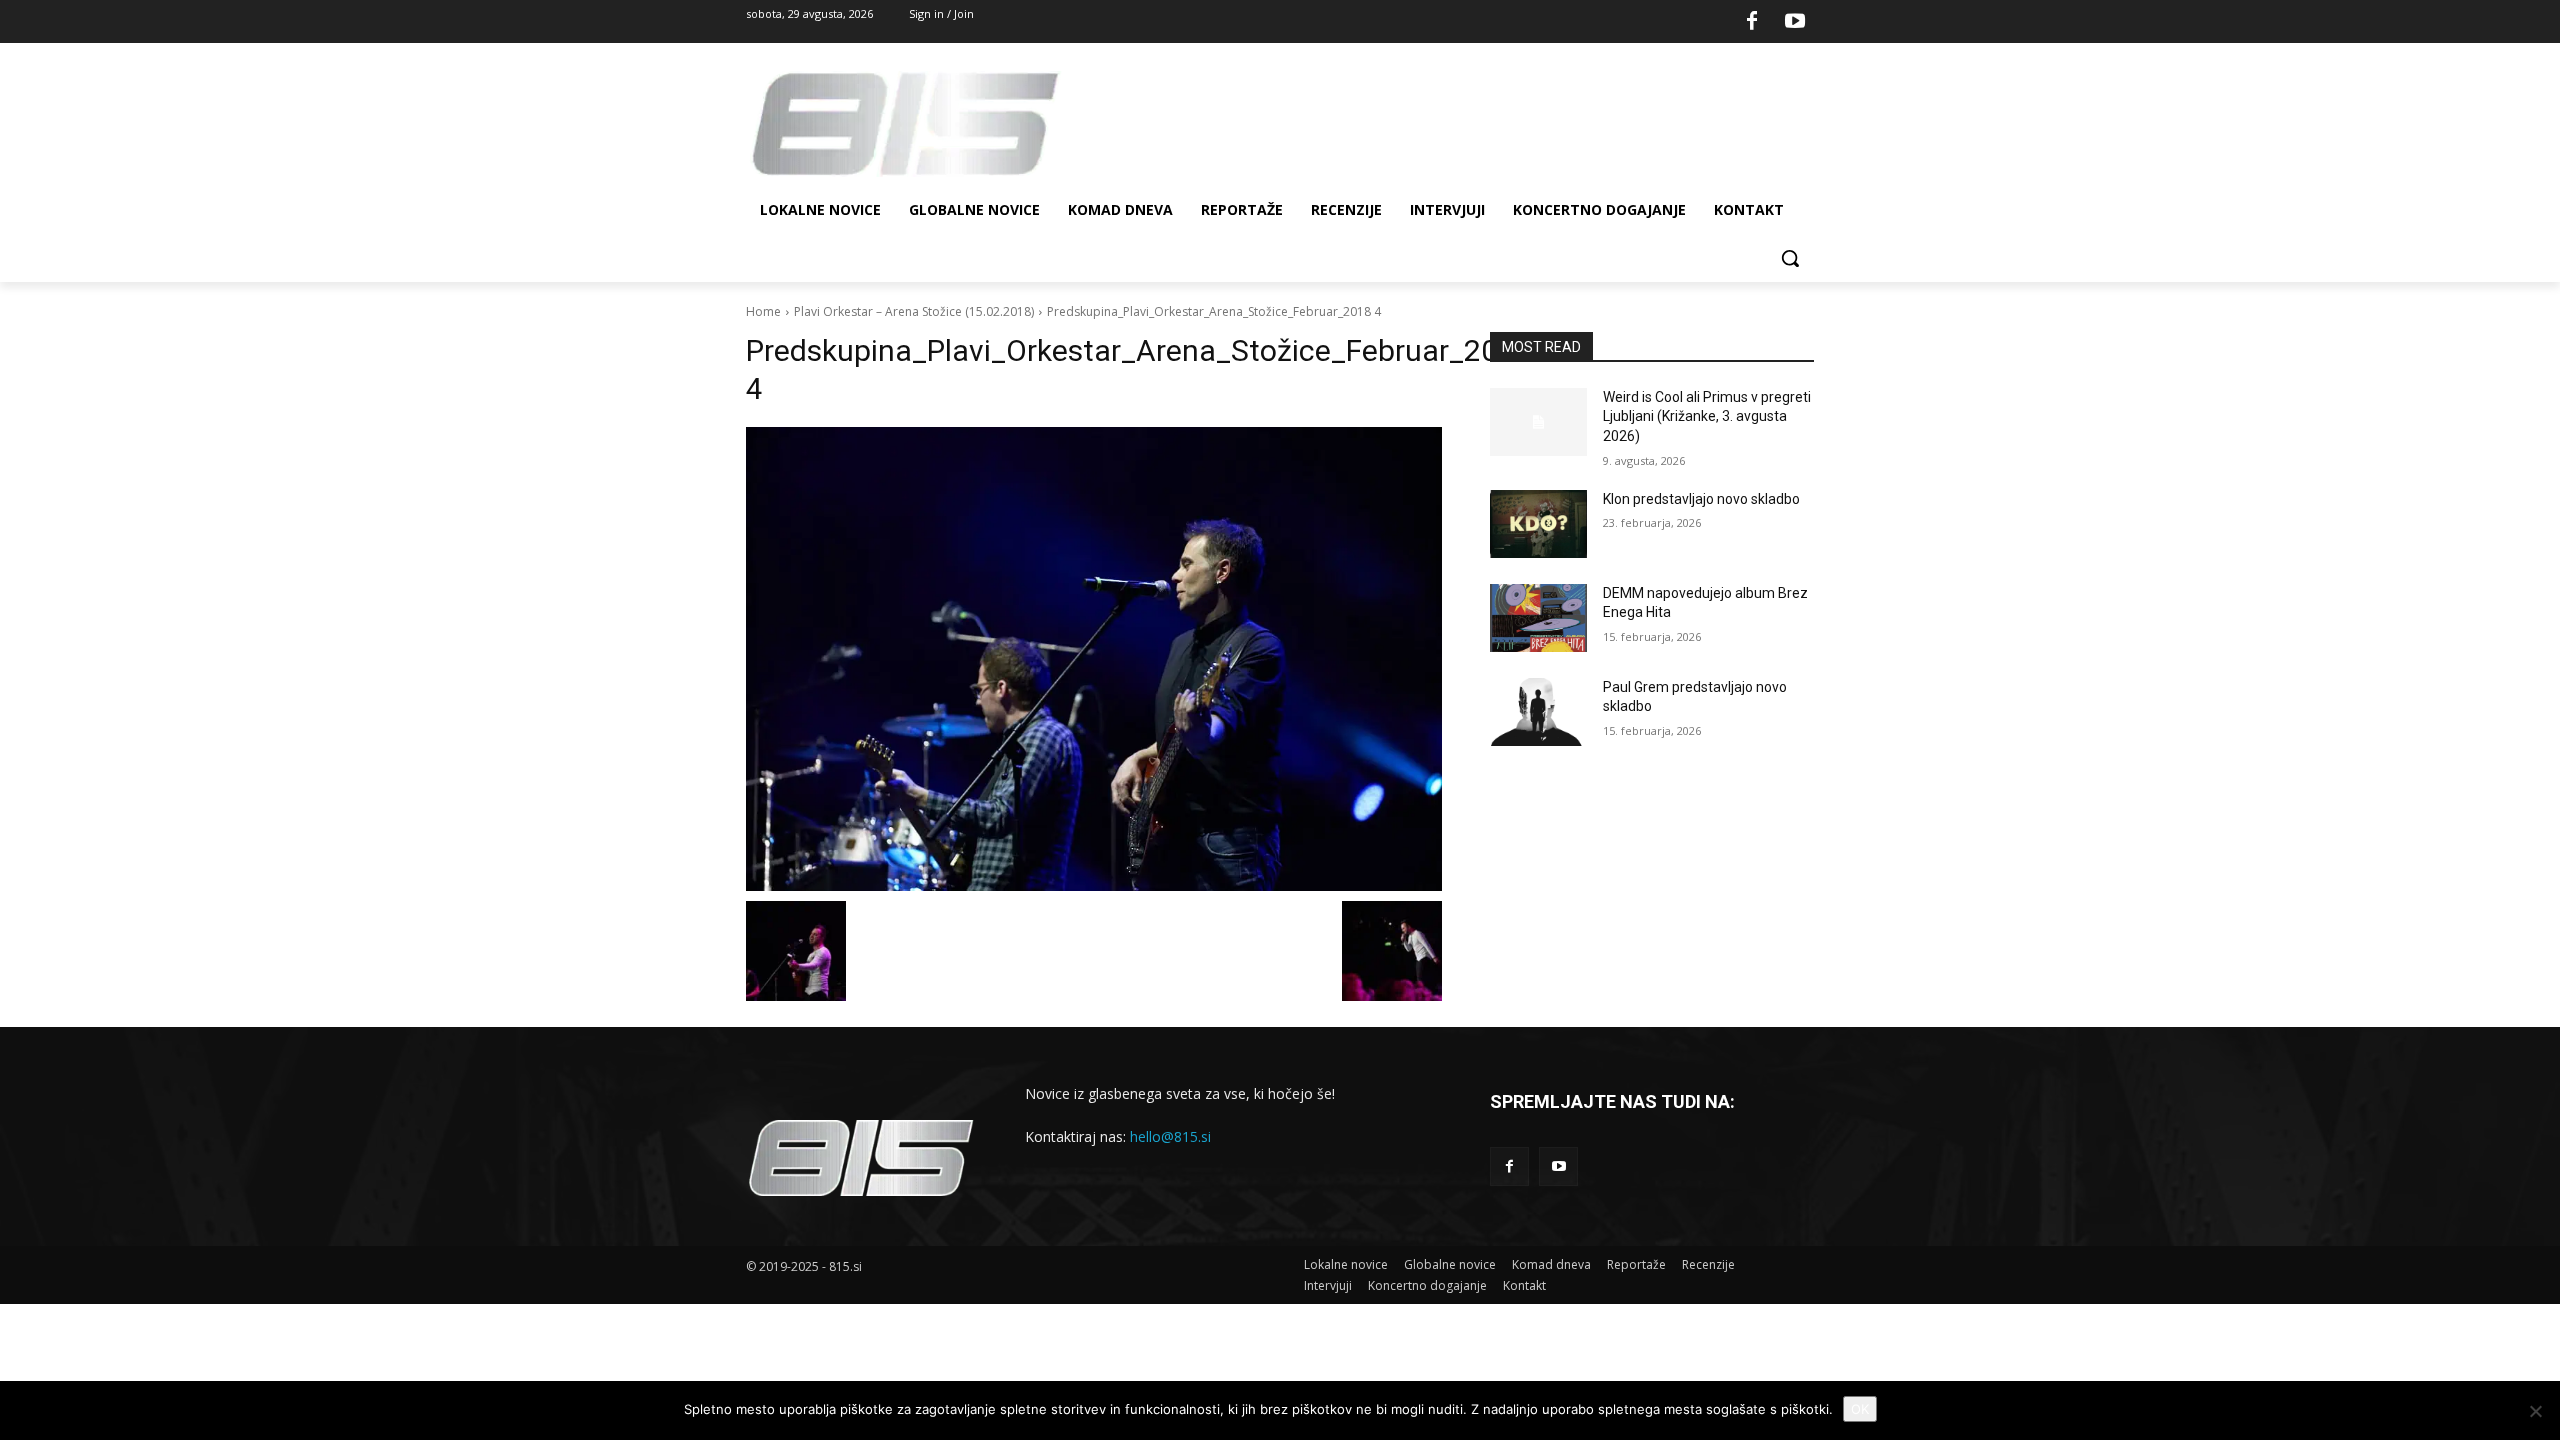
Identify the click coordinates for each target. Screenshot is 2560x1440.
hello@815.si (1170, 1136)
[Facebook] (1752, 22)
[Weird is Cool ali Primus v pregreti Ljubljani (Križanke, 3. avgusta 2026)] (1538, 422)
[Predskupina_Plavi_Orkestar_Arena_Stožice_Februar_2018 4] (1094, 659)
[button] (1790, 258)
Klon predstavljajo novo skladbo (1701, 499)
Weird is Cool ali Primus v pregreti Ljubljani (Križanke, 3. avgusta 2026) (1707, 416)
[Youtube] (1795, 22)
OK (1860, 1409)
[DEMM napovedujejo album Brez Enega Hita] (1538, 618)
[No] (2535, 1411)
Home (763, 311)
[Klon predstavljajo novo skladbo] (1538, 524)
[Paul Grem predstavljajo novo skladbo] (1538, 712)
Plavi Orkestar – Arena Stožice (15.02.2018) (914, 311)
